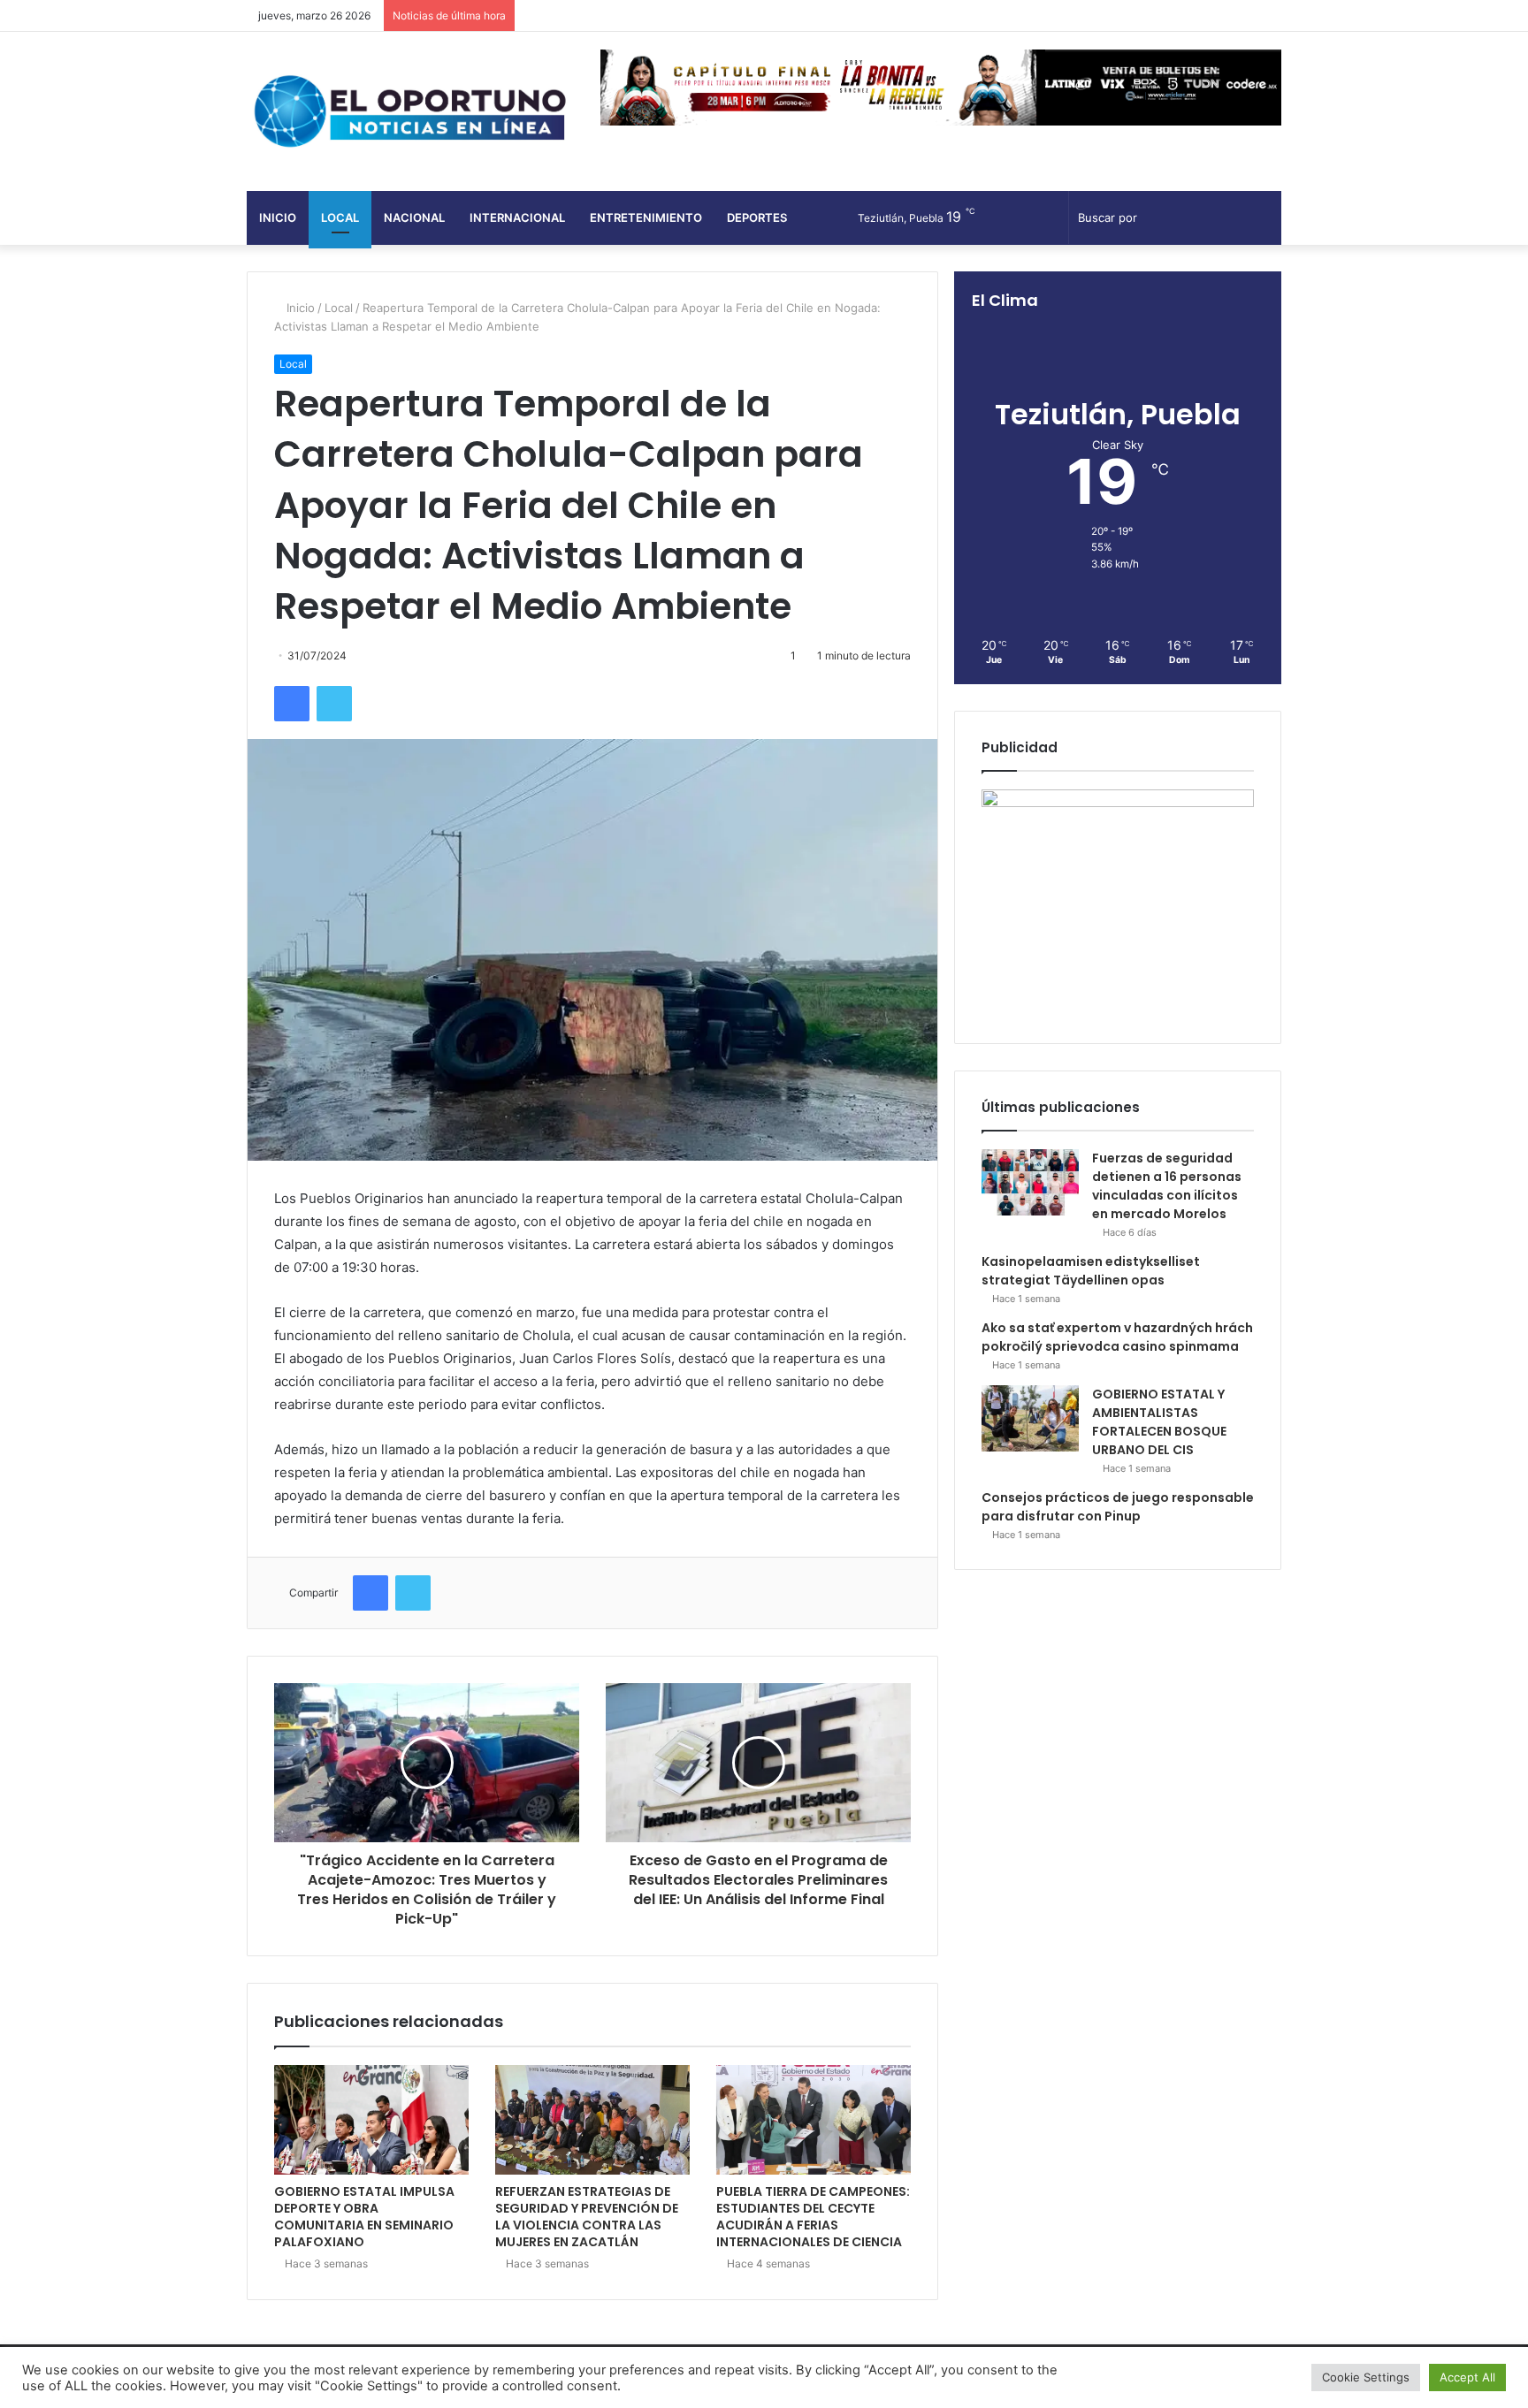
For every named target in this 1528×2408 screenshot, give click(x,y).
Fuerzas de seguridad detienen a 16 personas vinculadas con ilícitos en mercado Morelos (1167, 1186)
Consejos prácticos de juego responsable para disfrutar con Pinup (1118, 1507)
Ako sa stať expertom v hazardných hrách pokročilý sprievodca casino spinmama (1117, 1337)
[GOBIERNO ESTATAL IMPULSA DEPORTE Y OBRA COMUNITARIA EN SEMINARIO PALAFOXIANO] (371, 2120)
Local (340, 217)
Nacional (414, 217)
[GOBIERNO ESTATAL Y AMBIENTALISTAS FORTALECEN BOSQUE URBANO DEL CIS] (1030, 1418)
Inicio (278, 217)
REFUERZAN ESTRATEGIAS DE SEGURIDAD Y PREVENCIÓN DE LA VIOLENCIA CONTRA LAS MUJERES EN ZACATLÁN (587, 2217)
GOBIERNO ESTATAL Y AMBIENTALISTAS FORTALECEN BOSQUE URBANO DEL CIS (1159, 1422)
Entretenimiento (646, 217)
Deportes (757, 217)
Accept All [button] (1467, 2377)
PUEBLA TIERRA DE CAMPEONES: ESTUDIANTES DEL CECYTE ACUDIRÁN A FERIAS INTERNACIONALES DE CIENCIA (813, 2217)
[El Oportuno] (410, 111)
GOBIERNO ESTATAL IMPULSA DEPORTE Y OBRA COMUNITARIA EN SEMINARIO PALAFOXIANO (364, 2217)
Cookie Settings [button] (1366, 2377)
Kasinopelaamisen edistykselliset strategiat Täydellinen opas (1091, 1271)
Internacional (517, 217)
